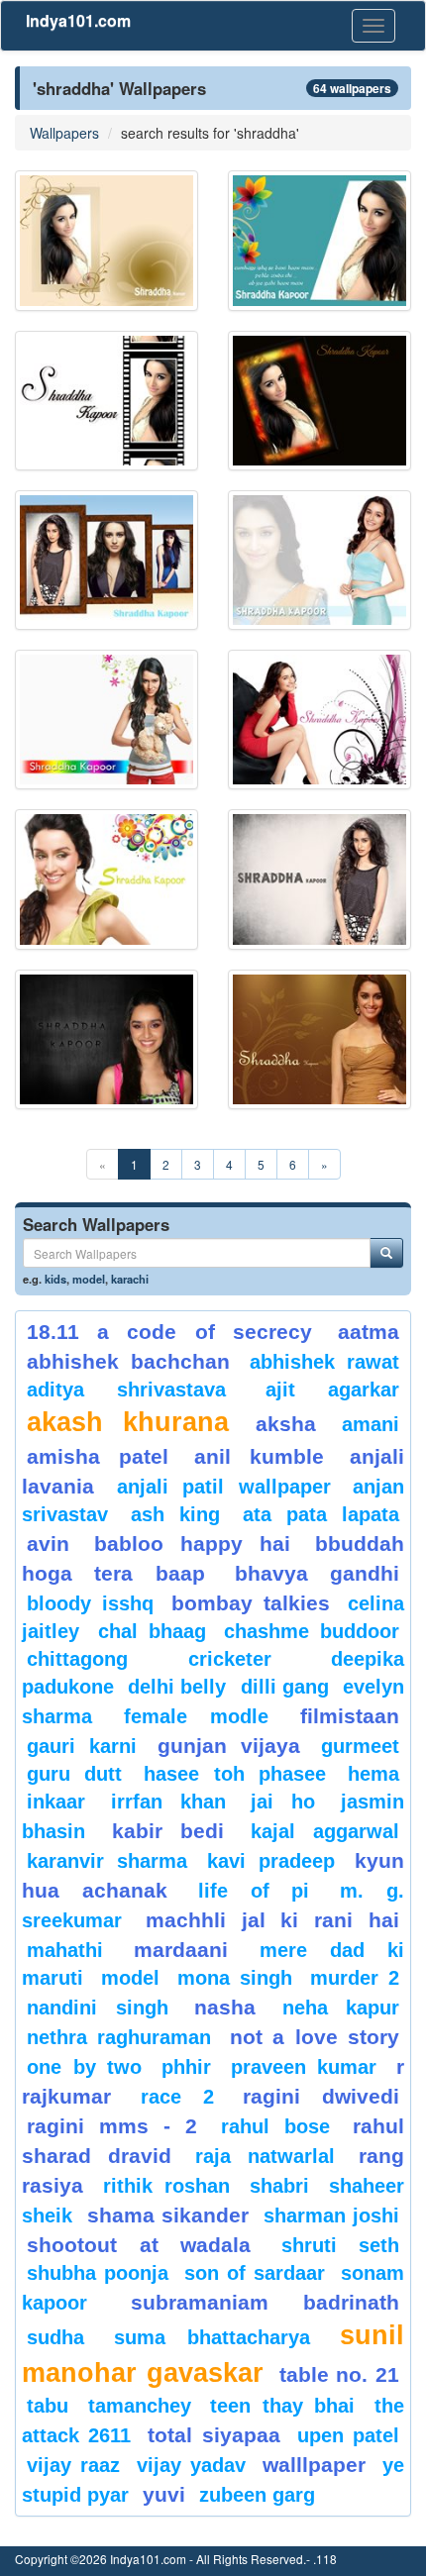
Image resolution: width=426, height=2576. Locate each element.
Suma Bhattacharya (212, 2337)
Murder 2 (355, 1978)
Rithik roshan (166, 2186)
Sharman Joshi (331, 2215)
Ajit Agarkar (332, 1390)
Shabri (279, 2186)
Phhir (186, 2067)
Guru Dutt (74, 1774)
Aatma (369, 1332)
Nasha (225, 2007)
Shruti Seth (341, 2245)
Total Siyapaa (213, 2435)
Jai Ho (283, 1802)
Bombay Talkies (251, 1603)
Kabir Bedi (168, 1831)
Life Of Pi (254, 1891)
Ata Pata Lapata (321, 1514)
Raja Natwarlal (265, 2156)
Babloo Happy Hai (192, 1544)
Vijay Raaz (73, 2465)
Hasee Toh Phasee (234, 1774)
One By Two (84, 2067)
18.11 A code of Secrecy (169, 1332)
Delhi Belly (177, 1687)
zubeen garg (257, 2495)
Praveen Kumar (304, 2067)
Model (130, 1978)
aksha (286, 1424)
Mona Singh (235, 1978)
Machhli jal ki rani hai (272, 1920)
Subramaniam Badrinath (266, 2302)
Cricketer (230, 1659)
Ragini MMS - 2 (112, 2126)
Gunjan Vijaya (229, 1746)
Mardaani (181, 1950)
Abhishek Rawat (324, 1362)
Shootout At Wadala (139, 2245)
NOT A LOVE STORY (315, 2037)
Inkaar (56, 1802)
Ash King (175, 1514)
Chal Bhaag (152, 1631)
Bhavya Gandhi (317, 1573)
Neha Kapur (341, 2008)
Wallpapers (64, 133)
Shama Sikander (168, 2215)
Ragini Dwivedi (321, 2096)
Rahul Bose (275, 2126)
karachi (130, 1279)
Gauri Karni (82, 1746)
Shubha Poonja (98, 2273)
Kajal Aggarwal (325, 1831)
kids (55, 1279)
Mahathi (65, 1950)
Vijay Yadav (191, 2465)
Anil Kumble (259, 1456)
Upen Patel (348, 2435)
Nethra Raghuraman (119, 2037)
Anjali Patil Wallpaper (224, 1487)
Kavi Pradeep (271, 1861)
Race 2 (177, 2097)
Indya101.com (78, 20)
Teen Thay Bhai (282, 2406)
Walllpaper (314, 2465)
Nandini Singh (98, 2008)
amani (371, 1424)
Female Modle (197, 1716)
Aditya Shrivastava (126, 1390)
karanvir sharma (107, 1861)
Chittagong (77, 1659)
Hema (373, 1774)
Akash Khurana (128, 1422)
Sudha (55, 2337)
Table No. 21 (340, 2374)
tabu (48, 2406)
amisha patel (98, 1456)
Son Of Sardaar (255, 2273)
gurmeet (360, 1746)
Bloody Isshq (90, 1603)
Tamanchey (140, 2406)
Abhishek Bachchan (128, 1361)
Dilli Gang (285, 1687)
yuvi (164, 2494)
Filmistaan (350, 1716)
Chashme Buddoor (312, 1631)
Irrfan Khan (168, 1802)
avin (48, 1544)
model (89, 1279)
